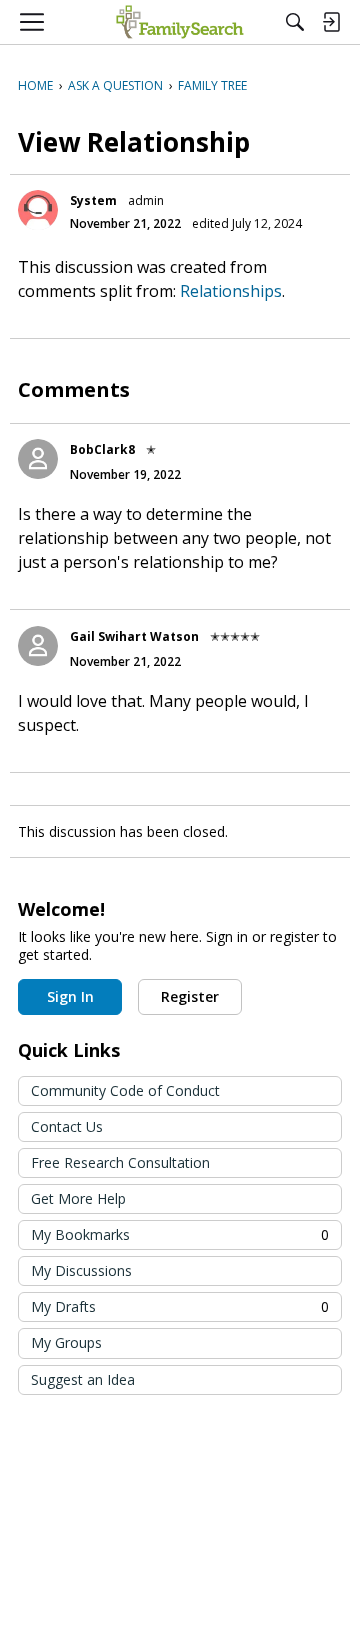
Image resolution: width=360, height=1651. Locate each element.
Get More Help (78, 1198)
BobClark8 (102, 449)
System (93, 200)
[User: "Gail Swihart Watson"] (38, 646)
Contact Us (67, 1126)
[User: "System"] (38, 210)
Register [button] (190, 996)
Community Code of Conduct (125, 1090)
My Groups (66, 1342)
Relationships (231, 291)
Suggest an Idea (83, 1379)
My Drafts (180, 1306)
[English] (179, 22)
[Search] (295, 22)
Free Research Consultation (120, 1162)
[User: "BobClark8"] (38, 459)
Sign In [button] (70, 996)
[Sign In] (331, 22)
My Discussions (81, 1270)
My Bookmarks (180, 1234)
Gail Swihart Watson (134, 636)
